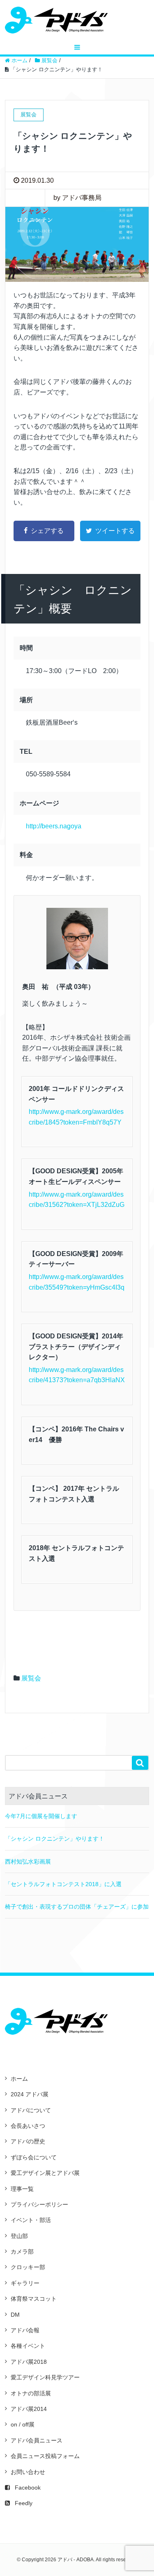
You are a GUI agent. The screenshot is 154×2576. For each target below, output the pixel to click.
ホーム (19, 2079)
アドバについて (31, 2110)
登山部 (19, 2236)
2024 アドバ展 (30, 2094)
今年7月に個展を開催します (41, 1816)
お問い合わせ (28, 2472)
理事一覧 (22, 2189)
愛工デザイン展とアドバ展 (45, 2173)
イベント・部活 (31, 2220)
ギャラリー (25, 2283)
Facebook (28, 2488)
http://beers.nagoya (54, 826)
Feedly (24, 2503)
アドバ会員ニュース (37, 2440)
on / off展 (23, 2424)
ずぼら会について (34, 2157)
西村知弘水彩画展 (28, 1862)
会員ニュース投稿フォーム (45, 2456)
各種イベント (28, 2346)
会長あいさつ (28, 2126)
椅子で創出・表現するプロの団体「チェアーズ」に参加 (77, 1907)
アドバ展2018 (29, 2362)
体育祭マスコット (34, 2299)
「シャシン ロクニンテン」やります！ (55, 1839)
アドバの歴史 (28, 2141)
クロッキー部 (28, 2267)
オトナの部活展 (31, 2393)
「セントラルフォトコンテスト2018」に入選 (63, 1884)
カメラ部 (22, 2252)
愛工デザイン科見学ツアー (45, 2377)
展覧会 (31, 1678)
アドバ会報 (25, 2330)
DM (15, 2315)
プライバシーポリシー (39, 2204)
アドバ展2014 (29, 2409)
